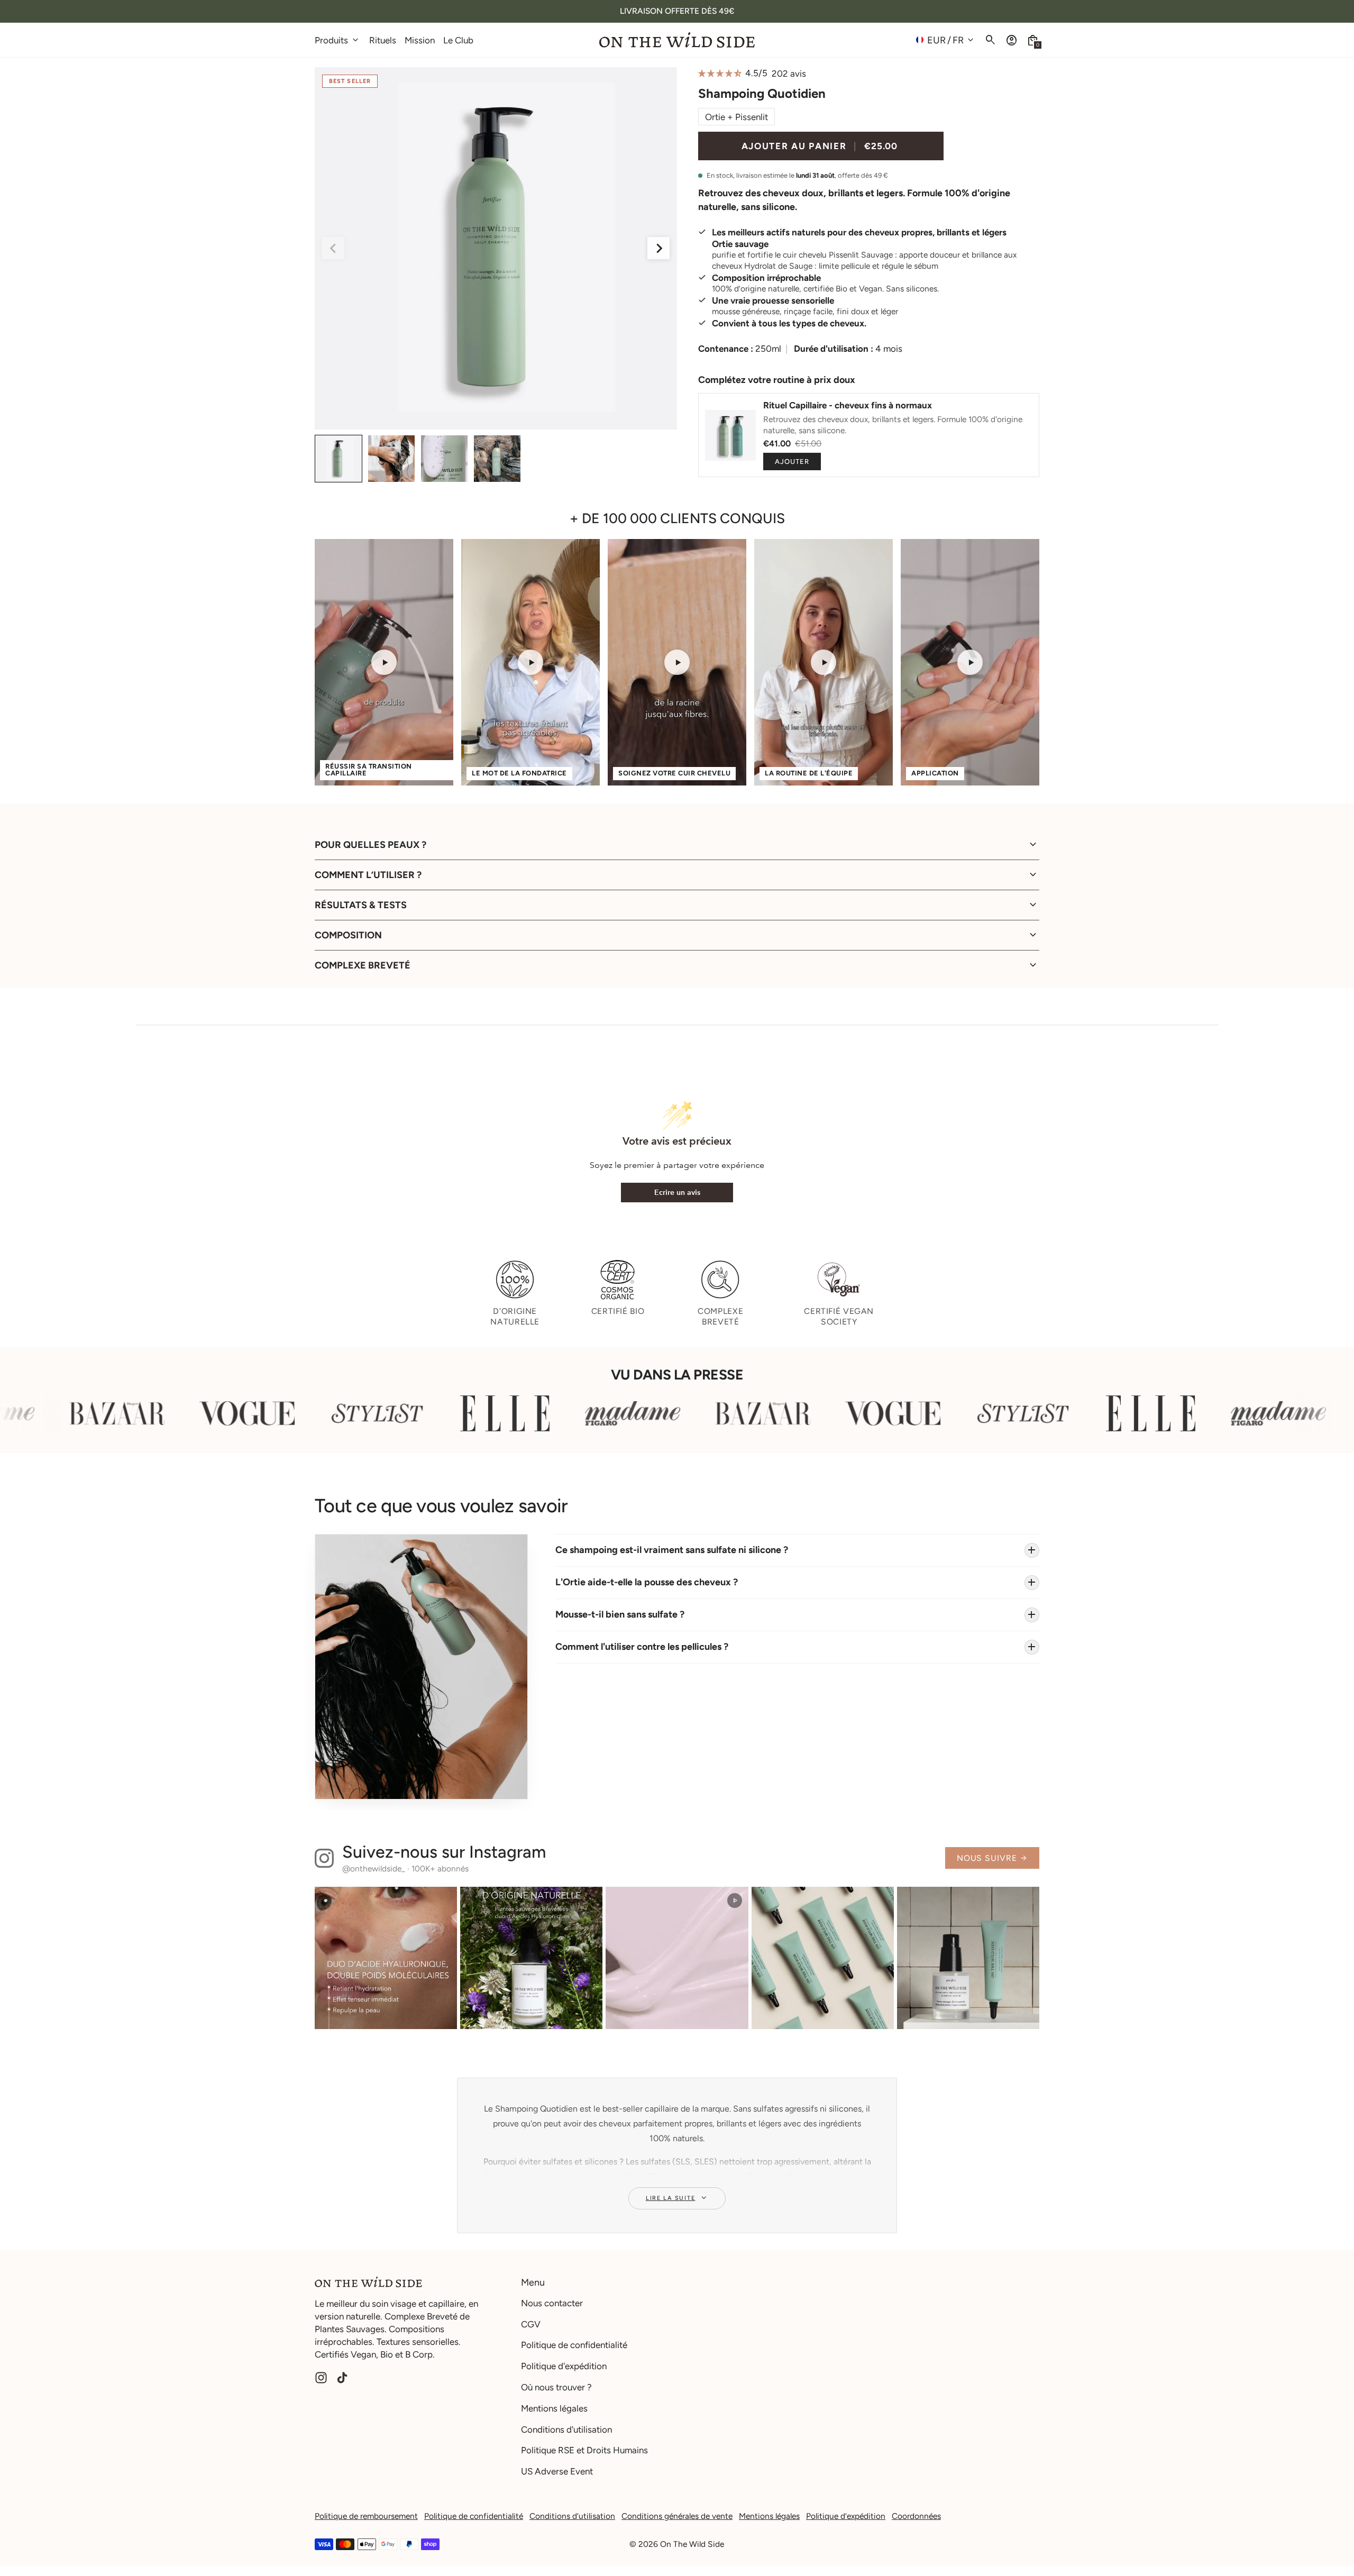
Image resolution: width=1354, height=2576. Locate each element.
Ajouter (792, 462)
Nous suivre (992, 1858)
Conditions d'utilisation (566, 2429)
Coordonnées (916, 2516)
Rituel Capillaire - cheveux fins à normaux (848, 405)
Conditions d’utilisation (572, 2516)
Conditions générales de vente (677, 2516)
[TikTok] (342, 2378)
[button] (1033, 40)
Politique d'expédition (564, 2366)
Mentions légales (554, 2408)
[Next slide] (658, 248)
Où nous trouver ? (556, 2387)
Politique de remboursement (366, 2516)
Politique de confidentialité (574, 2345)
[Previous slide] (333, 248)
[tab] (482, 425)
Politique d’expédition (846, 2516)
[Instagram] (321, 2378)
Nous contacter (552, 2303)
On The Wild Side (692, 2544)
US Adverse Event (557, 2471)
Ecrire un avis (677, 1193)
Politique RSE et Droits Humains (584, 2450)
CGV (531, 2324)
